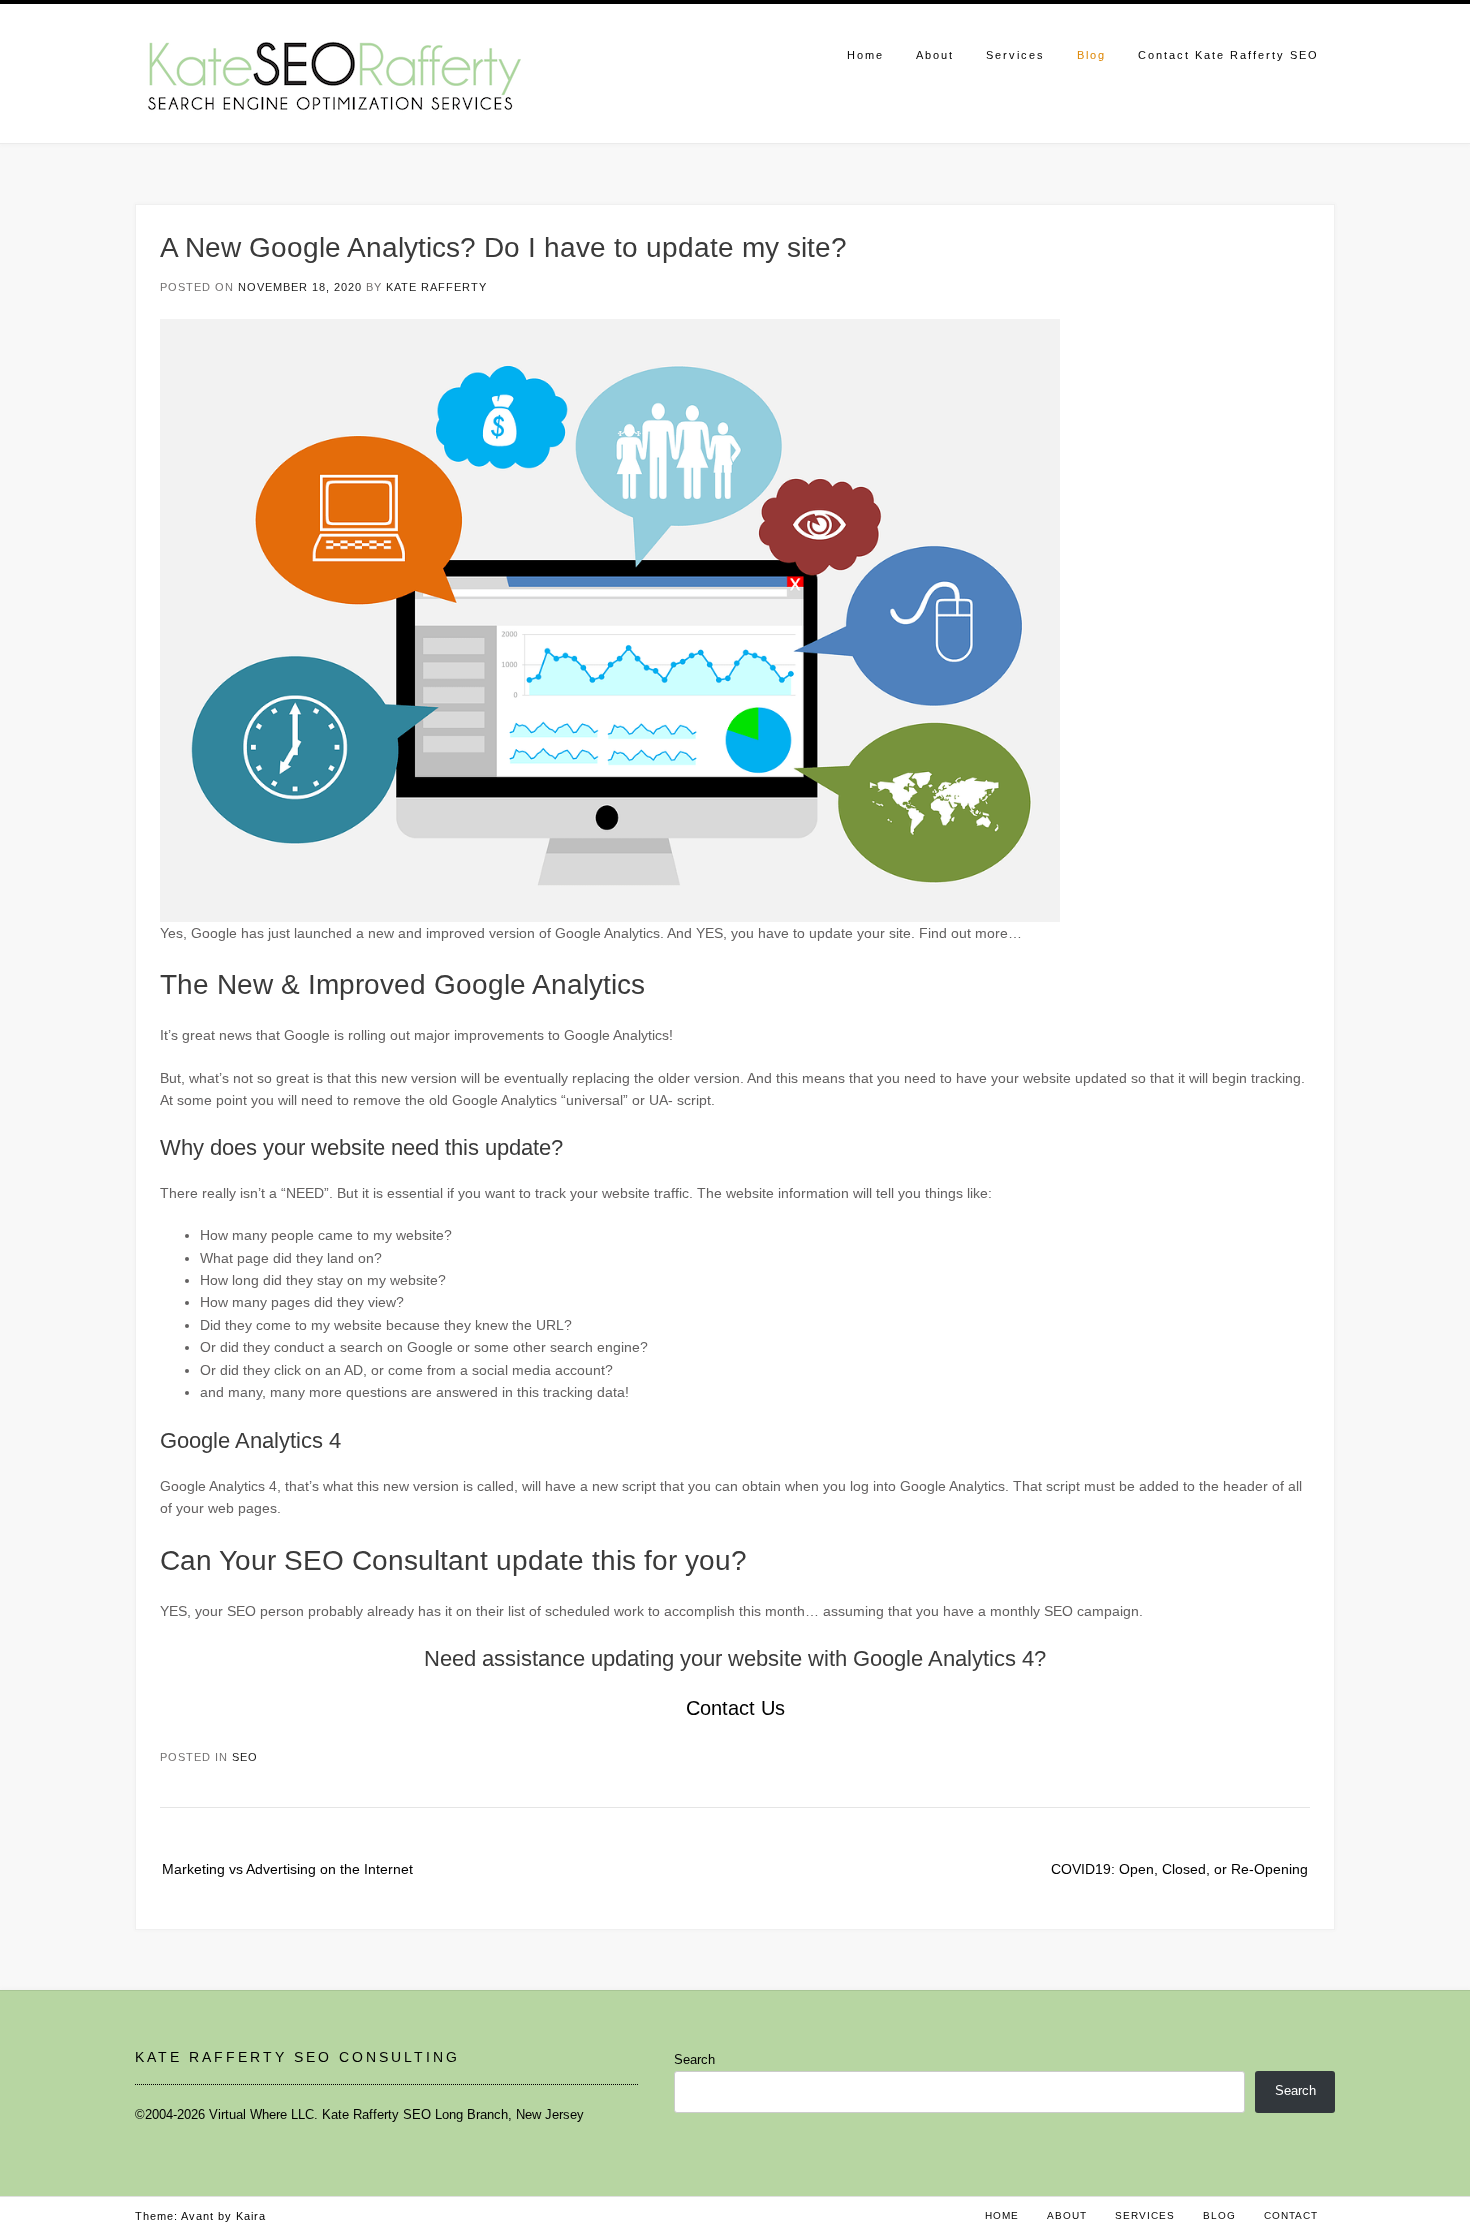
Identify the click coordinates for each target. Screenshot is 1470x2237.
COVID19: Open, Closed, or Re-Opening (1179, 1869)
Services (1015, 55)
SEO (245, 1757)
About (935, 55)
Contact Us (735, 1708)
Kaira (251, 2216)
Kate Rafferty (436, 287)
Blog (1091, 55)
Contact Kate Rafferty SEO (1228, 55)
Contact (1291, 2215)
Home (865, 55)
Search (694, 2059)
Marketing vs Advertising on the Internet (287, 1869)
